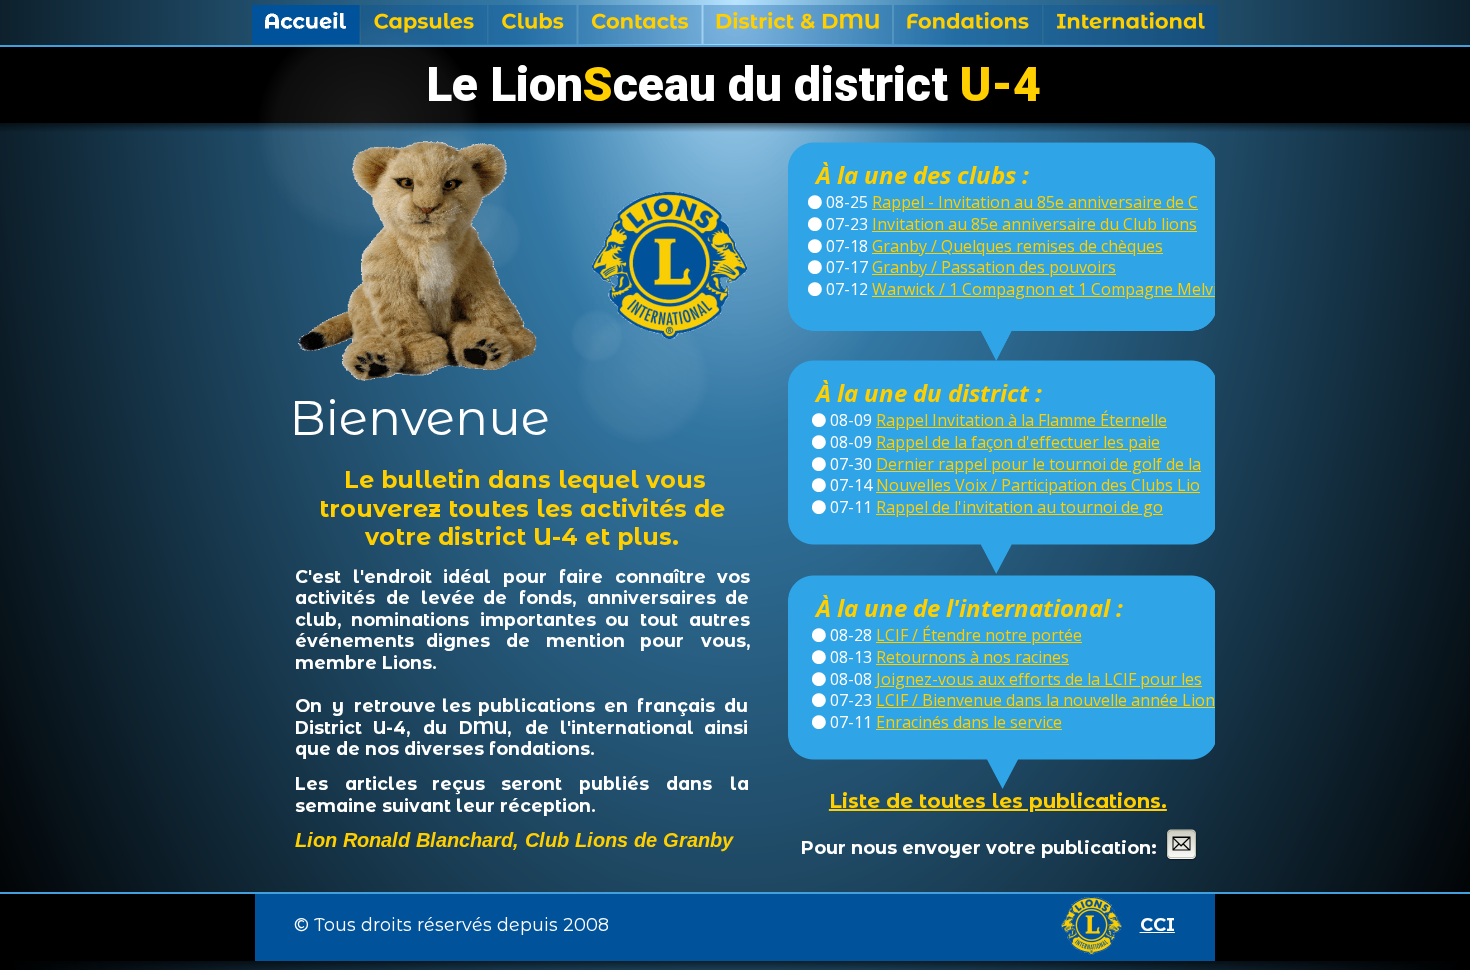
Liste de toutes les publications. (998, 801)
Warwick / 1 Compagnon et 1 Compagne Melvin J (1054, 289)
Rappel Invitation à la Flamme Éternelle (1021, 420)
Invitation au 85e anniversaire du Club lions (1034, 224)
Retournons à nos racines (972, 657)
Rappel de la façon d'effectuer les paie (1018, 442)
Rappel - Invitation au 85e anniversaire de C (1035, 202)
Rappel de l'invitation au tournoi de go (1019, 507)
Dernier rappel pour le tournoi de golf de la (1038, 464)
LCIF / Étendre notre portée (979, 635)
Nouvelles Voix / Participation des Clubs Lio (1038, 485)
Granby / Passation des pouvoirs (994, 267)
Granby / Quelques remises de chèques (1017, 246)
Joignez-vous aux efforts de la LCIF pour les (1039, 679)
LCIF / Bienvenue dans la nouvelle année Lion (1045, 700)
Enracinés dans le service (969, 722)
